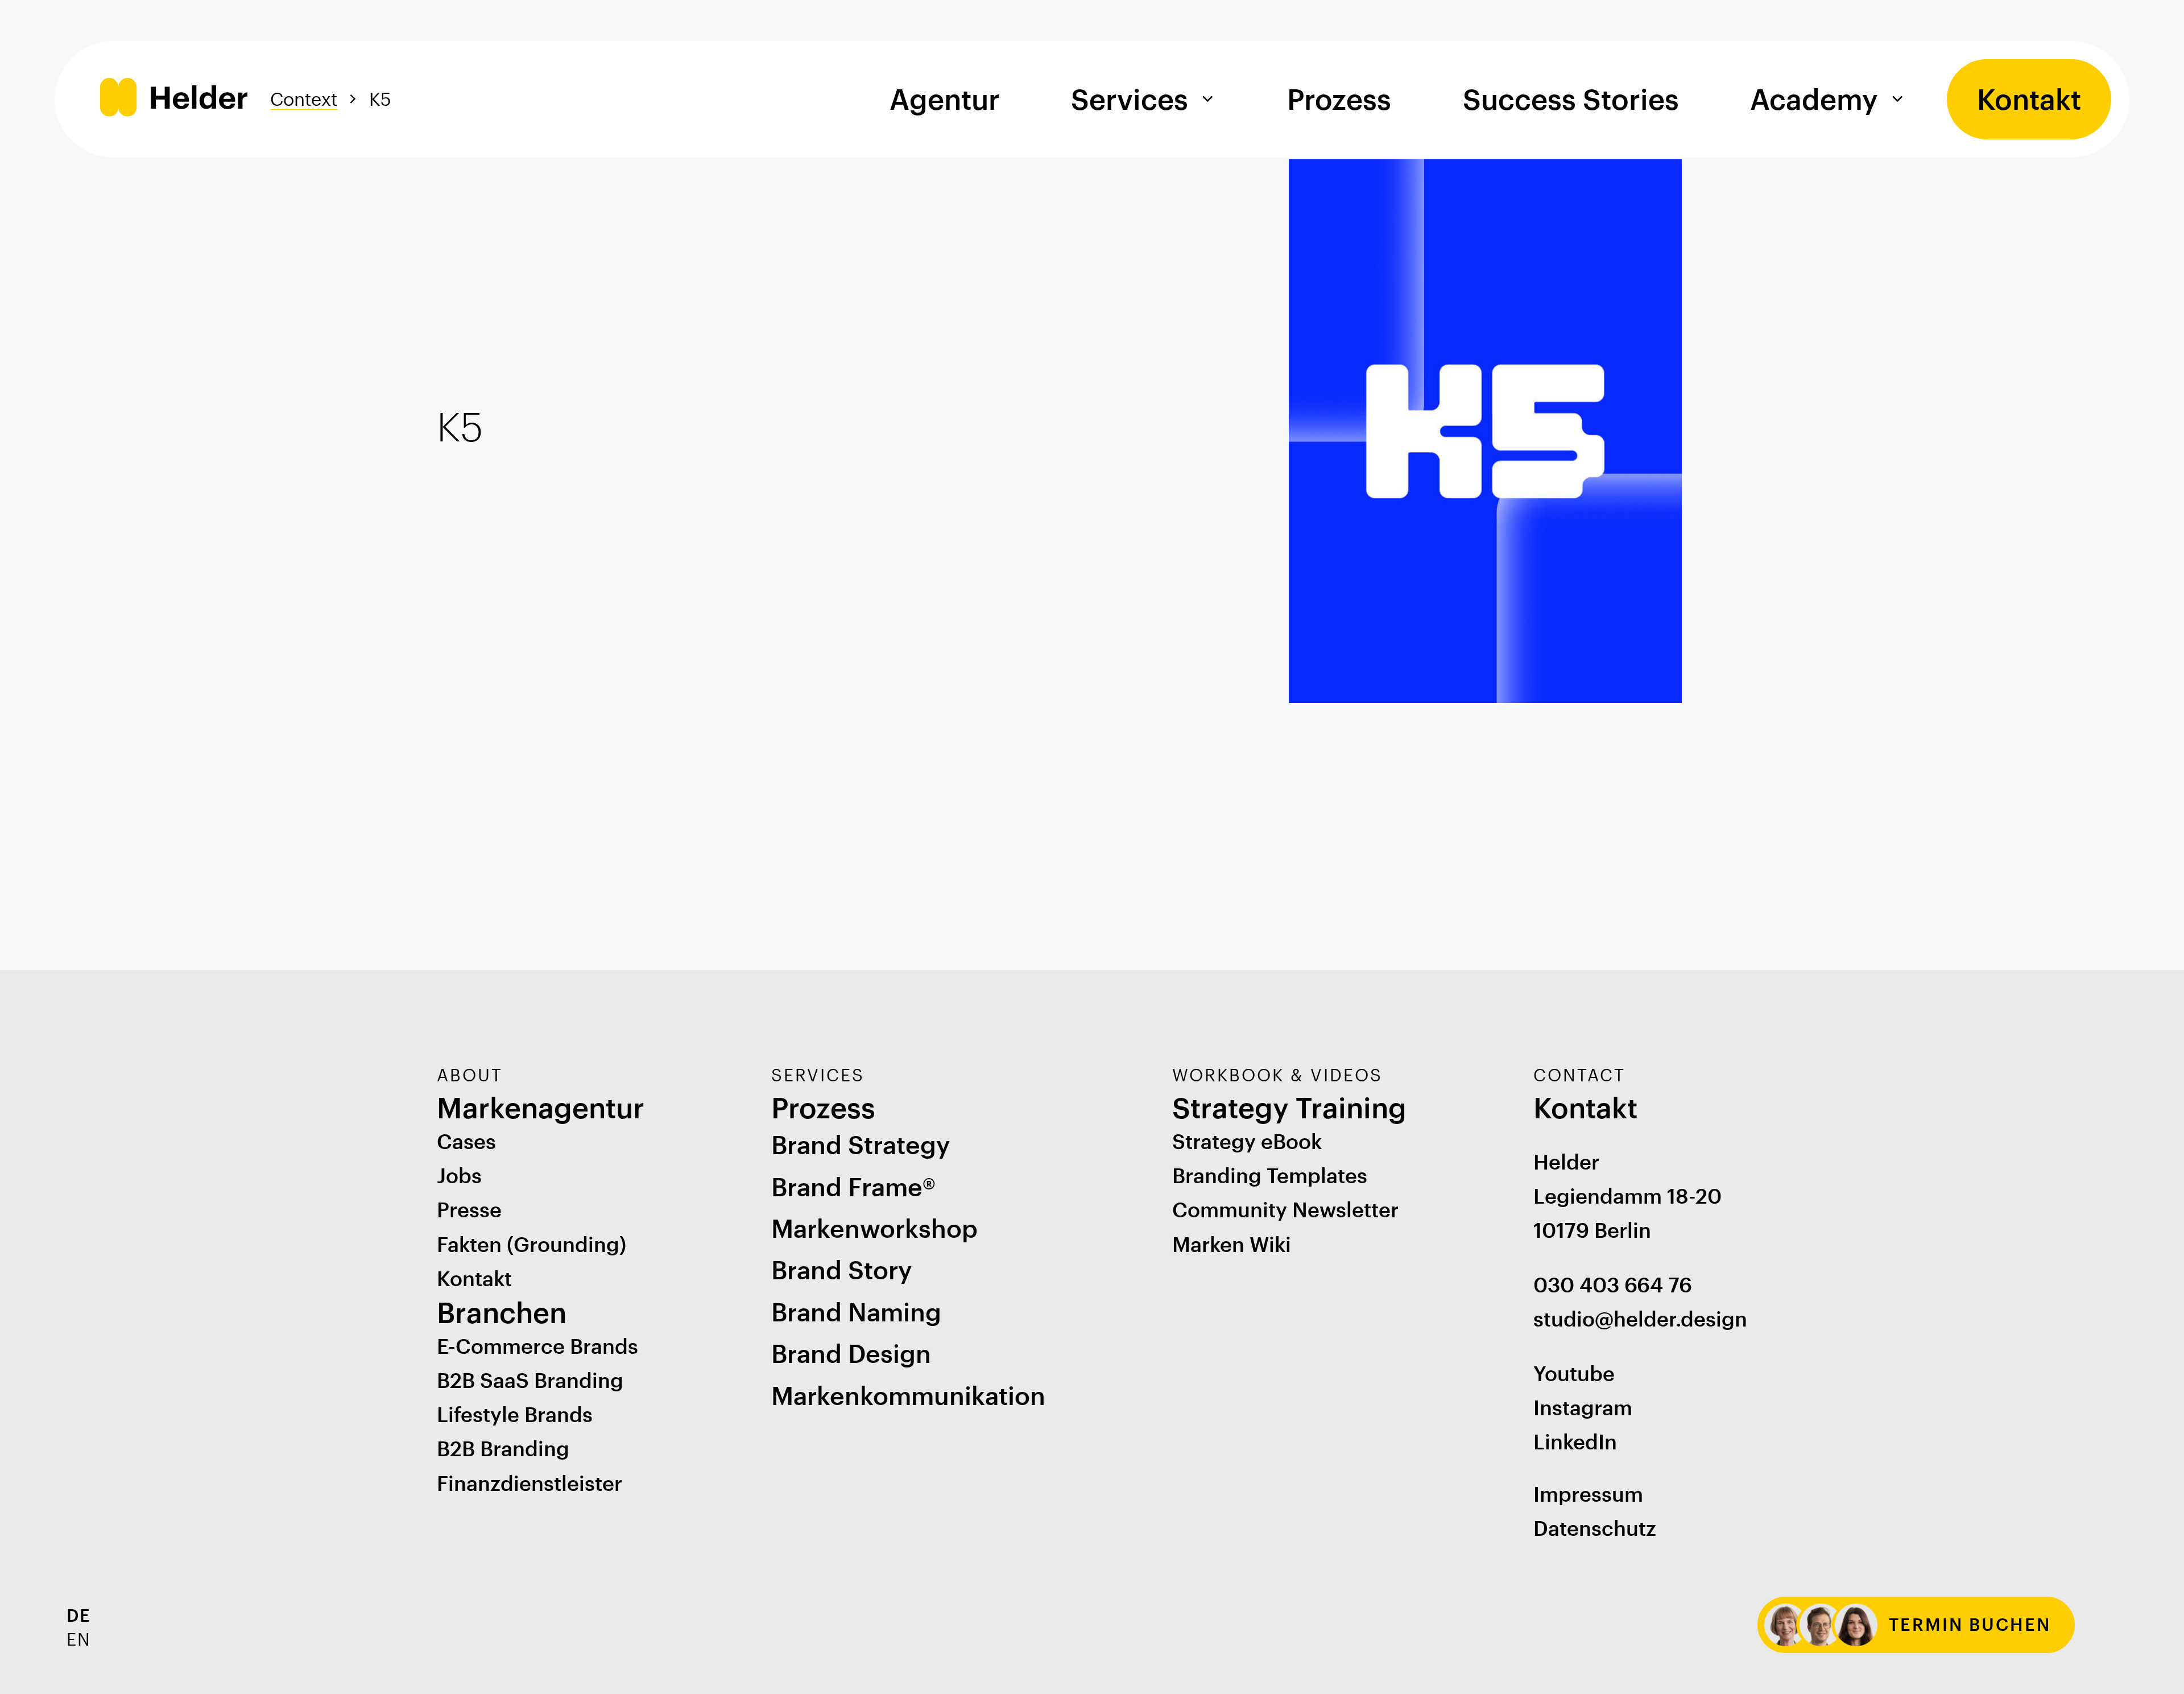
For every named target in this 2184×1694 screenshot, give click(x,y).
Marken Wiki (1232, 1244)
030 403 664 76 (1613, 1284)
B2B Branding (503, 1448)
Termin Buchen (1970, 1624)
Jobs (459, 1175)
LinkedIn (1575, 1441)
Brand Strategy (861, 1145)
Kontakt (2029, 99)
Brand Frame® (853, 1187)
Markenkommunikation (908, 1395)
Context (304, 99)
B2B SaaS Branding (530, 1380)
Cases (466, 1141)
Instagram (1583, 1407)
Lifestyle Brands (515, 1414)
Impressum (1588, 1494)
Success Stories (1571, 99)
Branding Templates (1270, 1175)
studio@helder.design (1640, 1319)
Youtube (1574, 1373)
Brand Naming (856, 1312)
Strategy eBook (1247, 1141)
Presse (469, 1209)
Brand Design (851, 1353)
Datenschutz (1595, 1528)
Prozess (1339, 99)
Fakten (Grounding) (531, 1244)
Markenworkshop (874, 1228)
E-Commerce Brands (537, 1346)
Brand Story (841, 1270)
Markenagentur (541, 1107)
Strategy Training (1289, 1107)
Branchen (502, 1312)
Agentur (945, 99)
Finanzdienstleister (530, 1483)
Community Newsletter (1285, 1209)
